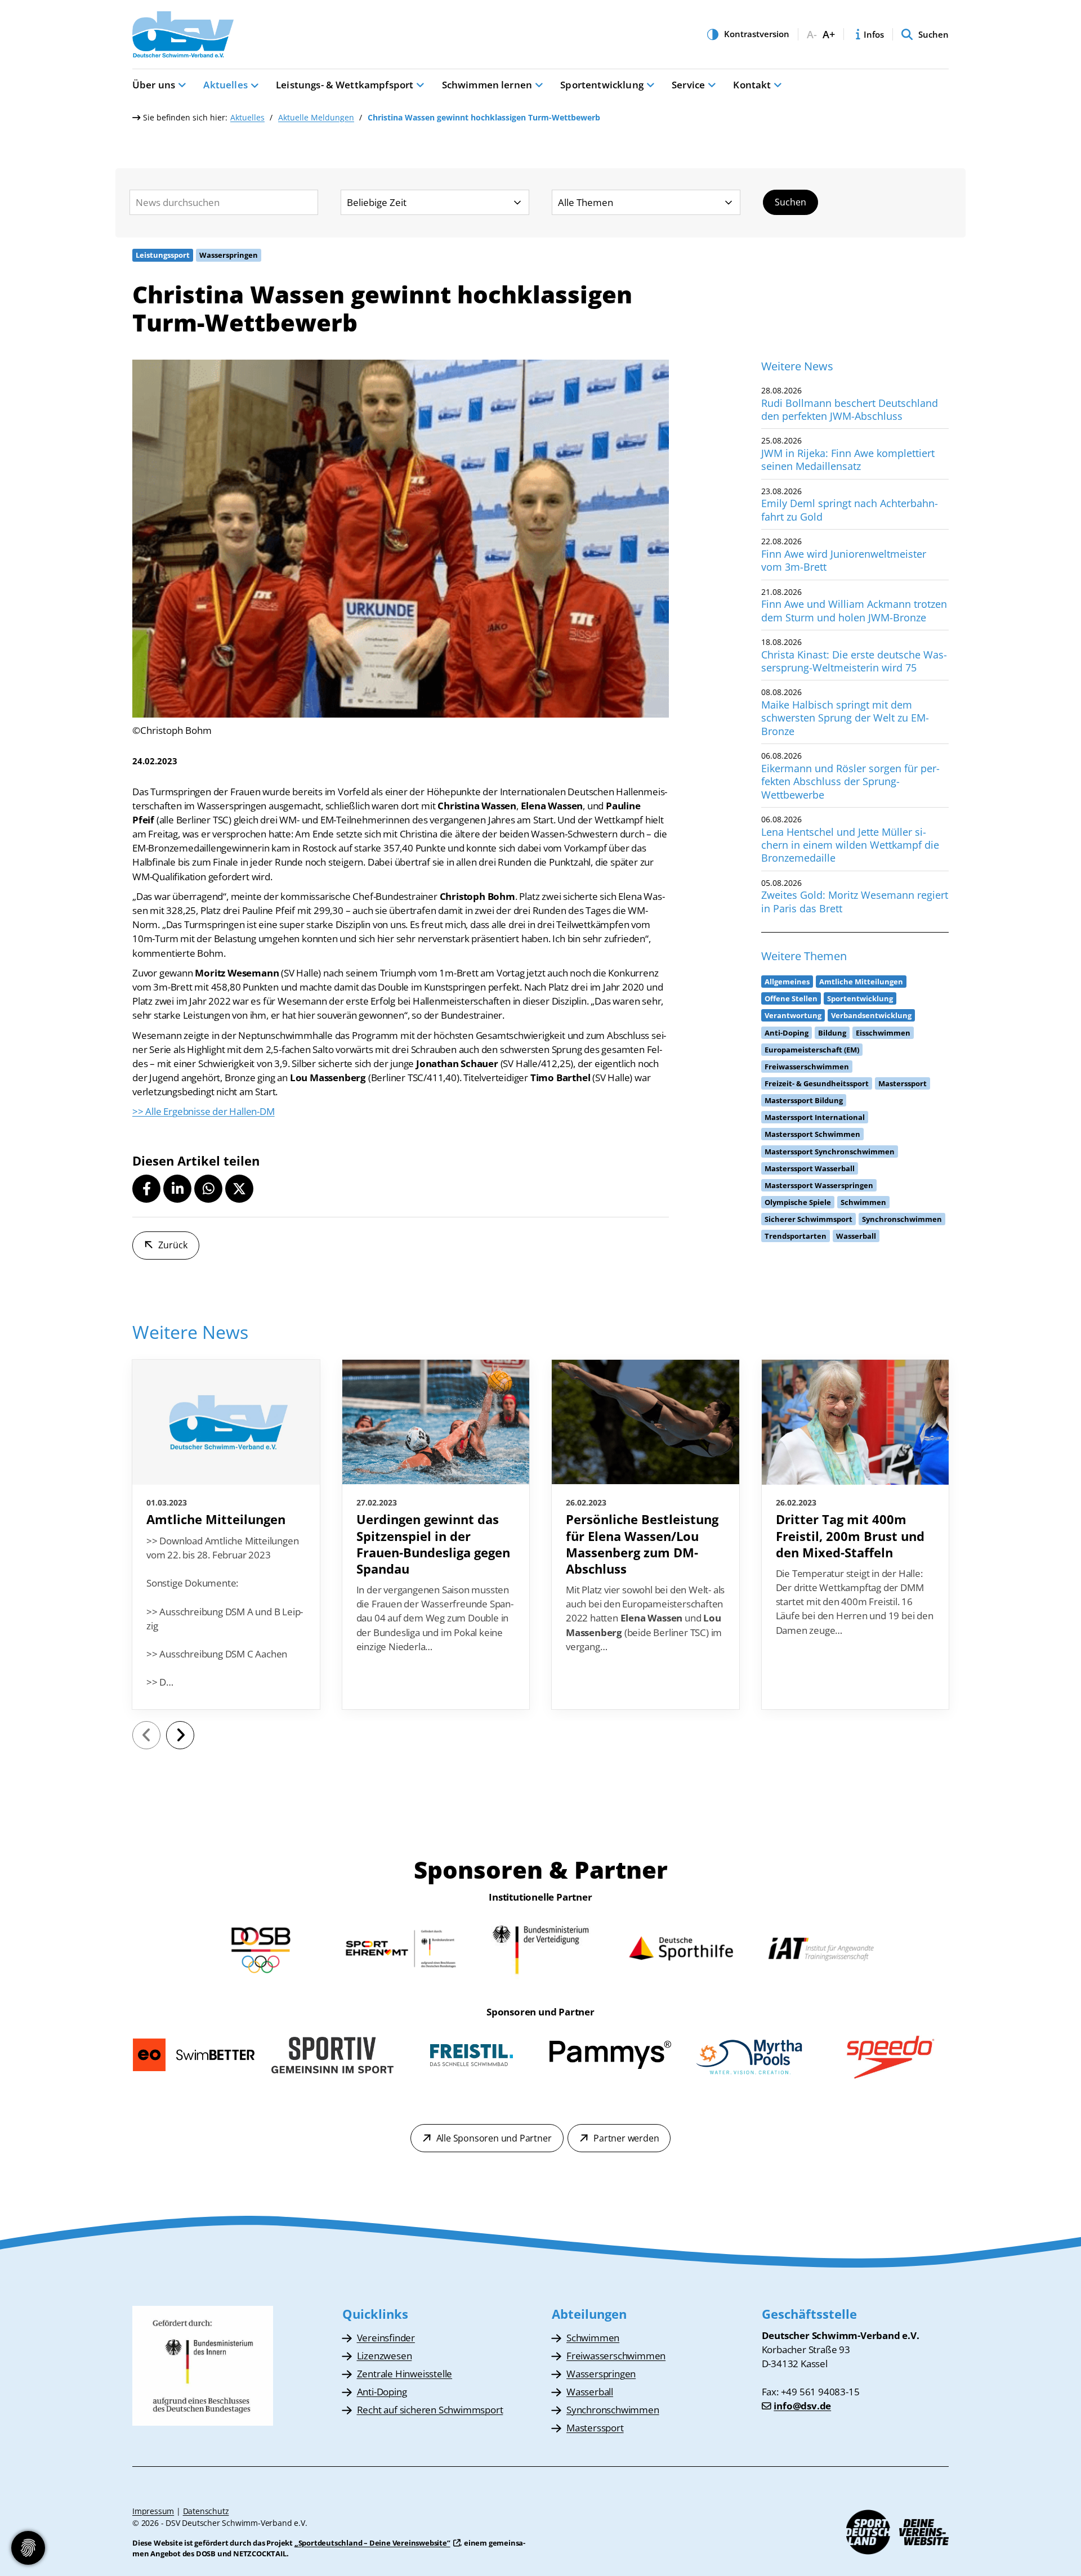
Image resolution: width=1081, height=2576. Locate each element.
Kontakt (752, 85)
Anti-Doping (382, 2392)
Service (688, 85)
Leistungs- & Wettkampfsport (345, 85)
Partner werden (626, 2138)
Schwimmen (593, 2338)
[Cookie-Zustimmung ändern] (28, 2548)
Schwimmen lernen (487, 85)
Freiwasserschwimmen (616, 2356)
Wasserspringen (601, 2374)
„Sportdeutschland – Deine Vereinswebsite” (372, 2543)
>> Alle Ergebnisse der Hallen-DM (204, 1111)
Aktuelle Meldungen (316, 117)
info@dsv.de (802, 2406)
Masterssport (595, 2428)
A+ (829, 35)
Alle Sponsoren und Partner (494, 2138)
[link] (226, 1534)
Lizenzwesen (385, 2356)
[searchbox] (224, 202)
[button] (146, 1189)
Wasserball (590, 2392)
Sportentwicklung (602, 85)
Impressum (153, 2511)
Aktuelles (225, 85)
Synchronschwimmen (613, 2410)
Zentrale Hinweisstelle (405, 2374)
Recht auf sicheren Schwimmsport (430, 2410)
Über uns (154, 85)
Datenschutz (206, 2511)
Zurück (173, 1245)
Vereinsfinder (386, 2338)
